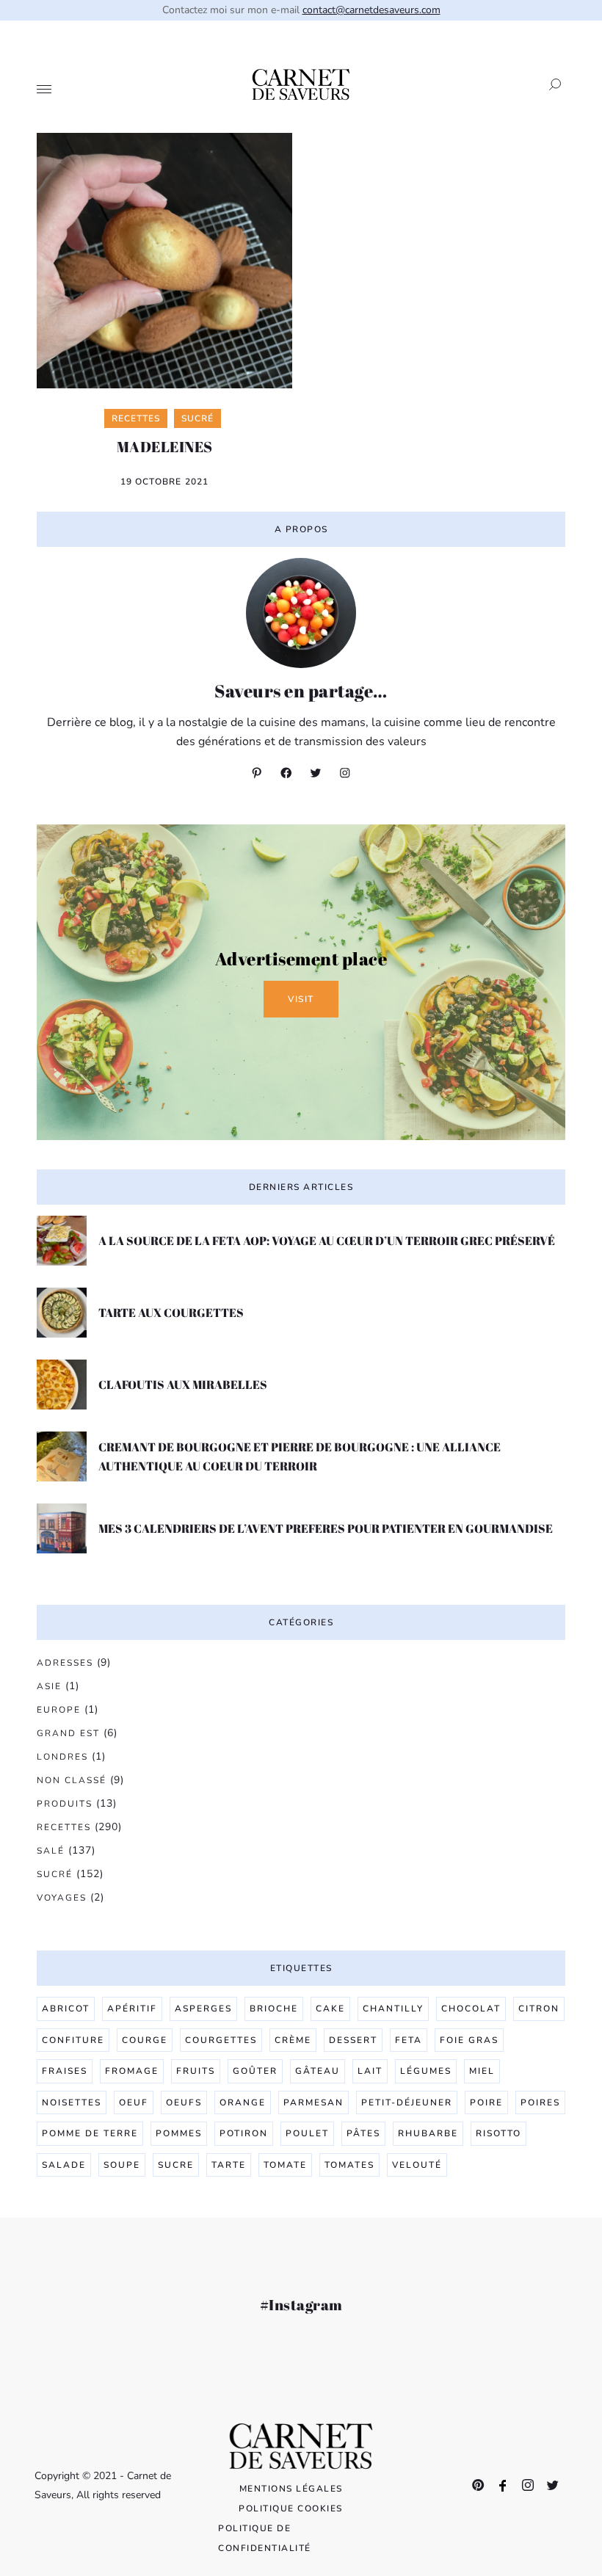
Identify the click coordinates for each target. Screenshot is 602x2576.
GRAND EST (68, 1733)
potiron (244, 2133)
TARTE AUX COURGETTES (171, 1313)
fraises (65, 2071)
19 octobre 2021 (165, 482)
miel (482, 2071)
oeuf (134, 2102)
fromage (132, 2071)
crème (293, 2040)
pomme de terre (90, 2133)
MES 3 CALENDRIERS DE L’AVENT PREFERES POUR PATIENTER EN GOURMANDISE (326, 1528)
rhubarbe (428, 2133)
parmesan (313, 2102)
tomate (285, 2165)
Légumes (426, 2071)
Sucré (55, 1874)
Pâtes (363, 2133)
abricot (66, 2009)
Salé (51, 1851)
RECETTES (64, 1827)
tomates (349, 2165)
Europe (59, 1710)
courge (145, 2040)
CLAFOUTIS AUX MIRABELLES (183, 1385)
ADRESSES (65, 1663)
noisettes (72, 2102)
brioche (274, 2009)
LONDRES (62, 1757)
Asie (49, 1686)
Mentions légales (291, 2489)
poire (486, 2102)
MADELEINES (165, 447)
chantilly (393, 2009)
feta (409, 2040)
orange (243, 2102)
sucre (176, 2165)
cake (330, 2009)
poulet (307, 2133)
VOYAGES (62, 1898)
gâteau (318, 2071)
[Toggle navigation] (44, 90)
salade (64, 2165)
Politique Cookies (291, 2508)
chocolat (471, 2009)
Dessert (353, 2040)
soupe (122, 2165)
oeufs (184, 2102)
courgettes (221, 2040)
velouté (417, 2165)
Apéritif (132, 2009)
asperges (203, 2009)
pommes (179, 2133)
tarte (229, 2165)
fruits (196, 2071)
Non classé (72, 1780)
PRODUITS (65, 1804)
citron (539, 2009)
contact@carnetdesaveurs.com (371, 10)
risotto (498, 2133)
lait (370, 2071)
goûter (255, 2071)
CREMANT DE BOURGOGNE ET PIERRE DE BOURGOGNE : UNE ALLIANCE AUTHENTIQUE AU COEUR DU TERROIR (300, 1456)
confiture (73, 2040)
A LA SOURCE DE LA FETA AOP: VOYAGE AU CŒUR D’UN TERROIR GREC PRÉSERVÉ (327, 1241)
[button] (551, 84)
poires (540, 2102)
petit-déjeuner (407, 2102)
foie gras (469, 2040)
